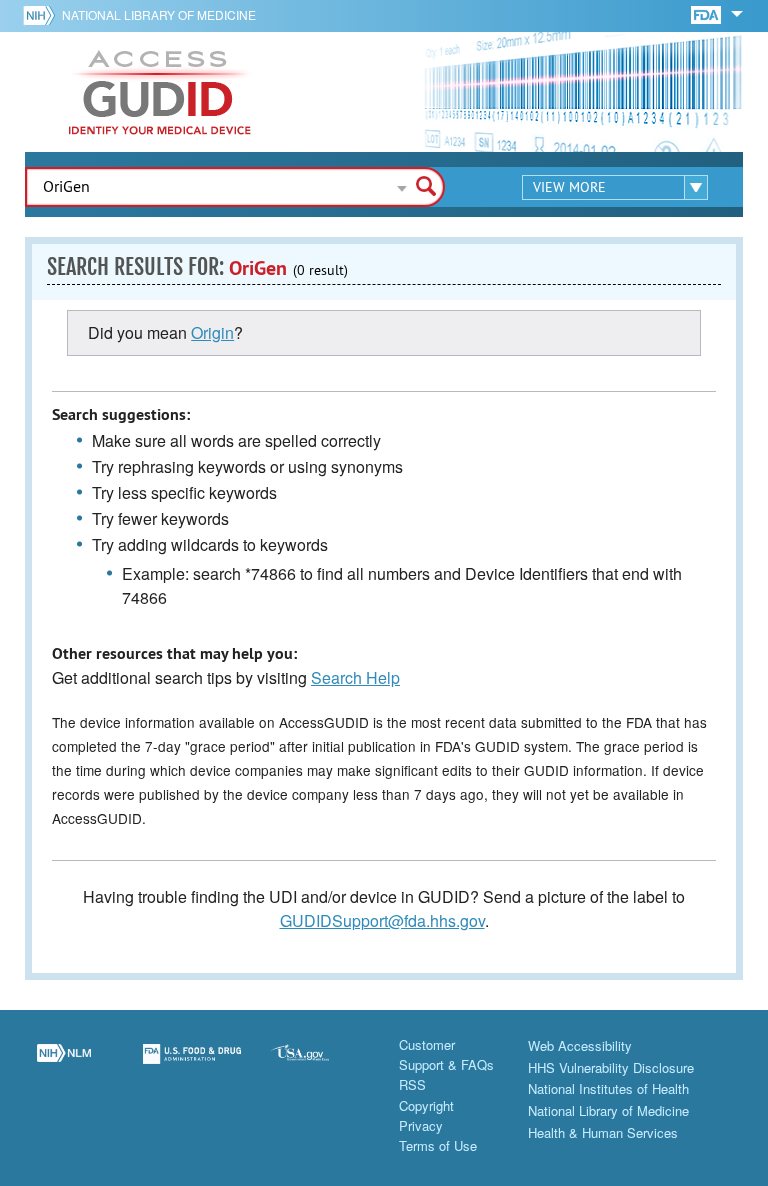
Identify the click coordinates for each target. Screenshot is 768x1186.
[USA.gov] (320, 1066)
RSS (412, 1084)
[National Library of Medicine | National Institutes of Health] (64, 1066)
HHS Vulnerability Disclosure (611, 1067)
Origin (212, 332)
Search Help (355, 677)
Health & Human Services (603, 1132)
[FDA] (707, 13)
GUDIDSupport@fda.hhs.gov (382, 920)
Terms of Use (438, 1145)
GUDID (160, 92)
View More (569, 187)
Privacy (421, 1125)
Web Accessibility (580, 1045)
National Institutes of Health (608, 1088)
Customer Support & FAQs (446, 1054)
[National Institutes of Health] (42, 15)
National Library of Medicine (159, 14)
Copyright (426, 1105)
